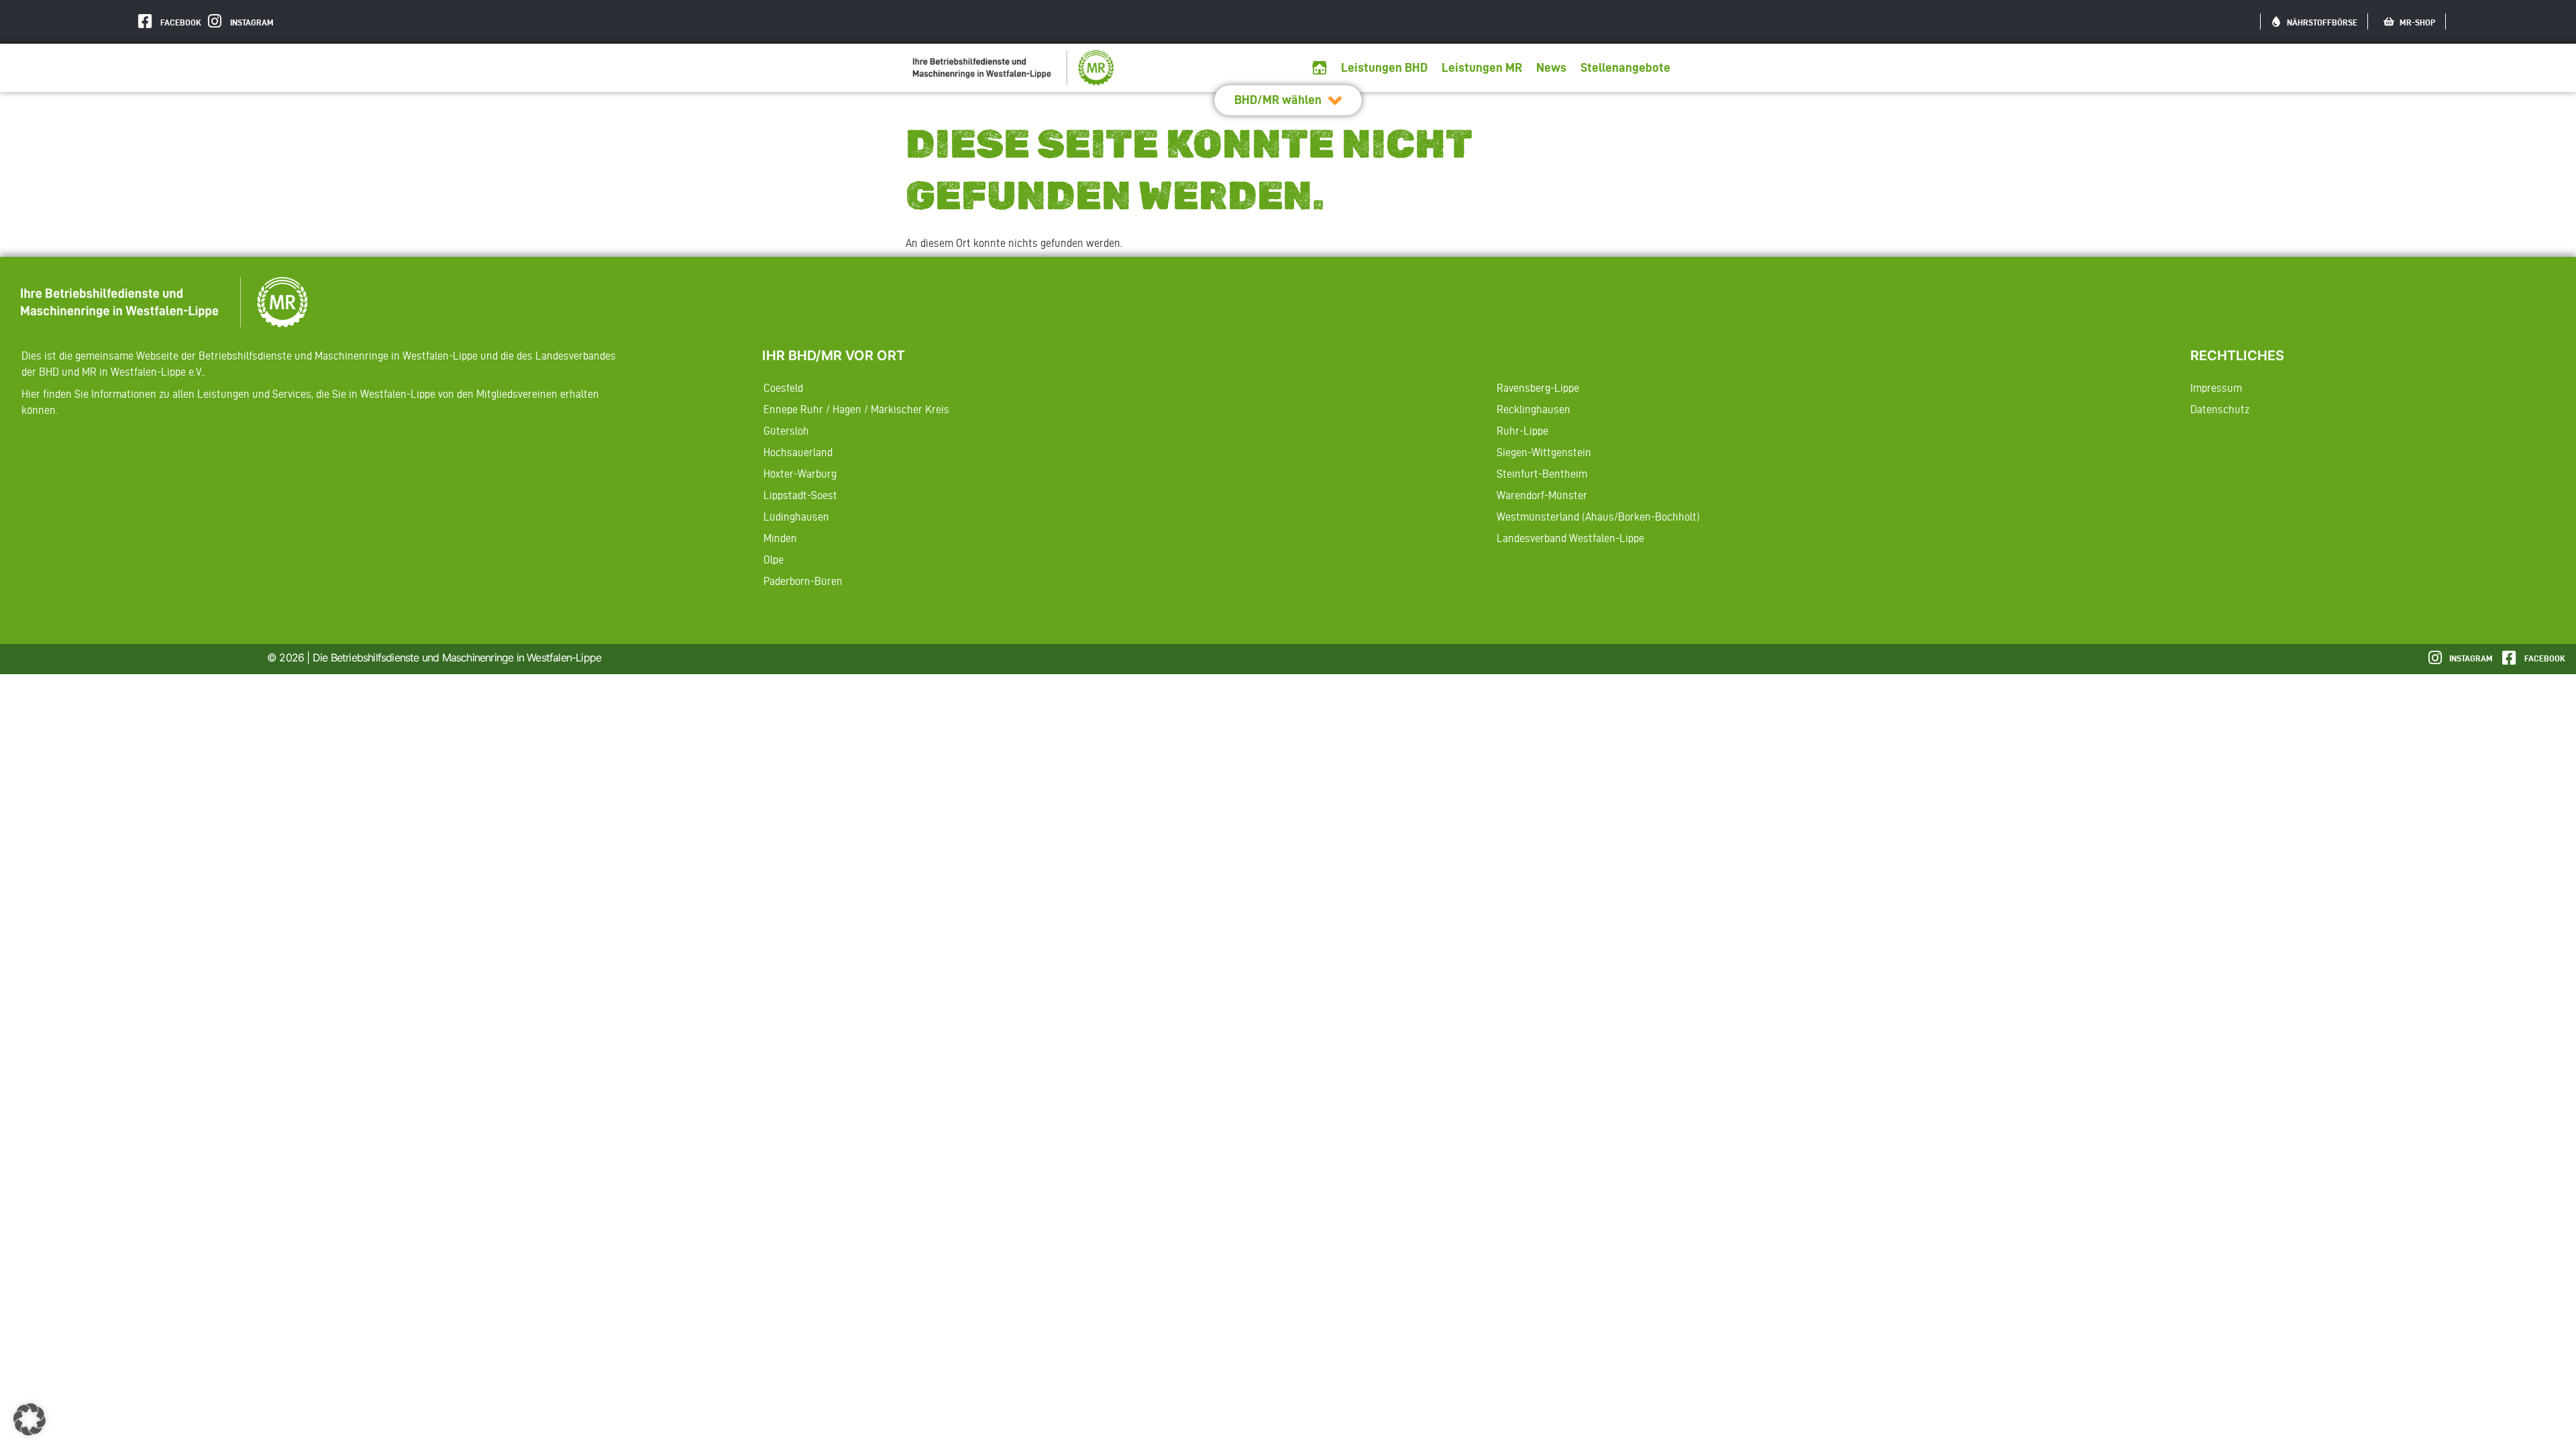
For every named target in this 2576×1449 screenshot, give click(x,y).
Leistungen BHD (1384, 67)
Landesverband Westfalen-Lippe (1570, 538)
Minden (780, 538)
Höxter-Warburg (800, 474)
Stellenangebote (1625, 67)
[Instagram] (214, 21)
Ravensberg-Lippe (1538, 388)
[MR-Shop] (2389, 21)
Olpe (773, 559)
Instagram (252, 22)
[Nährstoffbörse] (2276, 21)
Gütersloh (786, 431)
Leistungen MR (1482, 67)
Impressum (2216, 388)
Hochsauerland (798, 452)
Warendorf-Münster (1542, 495)
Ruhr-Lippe (1522, 431)
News (1551, 67)
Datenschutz (2220, 409)
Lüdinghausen (796, 517)
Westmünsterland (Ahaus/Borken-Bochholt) (1598, 517)
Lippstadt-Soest (800, 495)
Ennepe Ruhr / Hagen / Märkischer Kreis (856, 409)
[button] (30, 1419)
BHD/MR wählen (1278, 100)
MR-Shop (2417, 22)
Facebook (181, 22)
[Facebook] (145, 21)
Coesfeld (783, 388)
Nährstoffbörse (2322, 22)
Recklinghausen (1534, 409)
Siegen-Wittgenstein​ (1544, 452)
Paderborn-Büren (803, 581)
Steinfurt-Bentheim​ (1542, 474)
